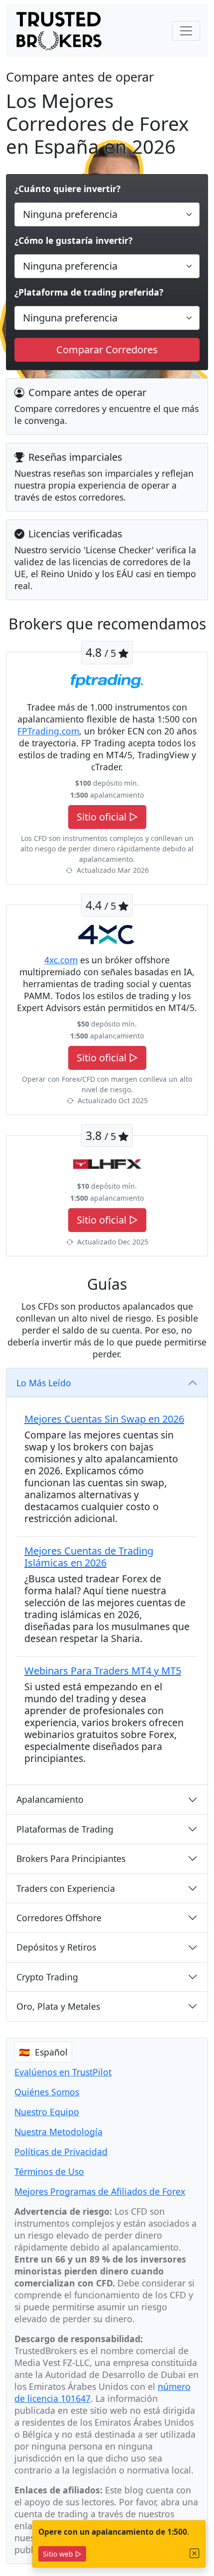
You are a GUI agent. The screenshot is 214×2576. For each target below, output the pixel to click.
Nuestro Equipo (47, 2112)
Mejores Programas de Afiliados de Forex (100, 2191)
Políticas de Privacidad (61, 2152)
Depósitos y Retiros (56, 1947)
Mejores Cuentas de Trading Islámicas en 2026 (89, 1557)
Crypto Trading (47, 1977)
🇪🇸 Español (43, 2052)
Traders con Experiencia (66, 1888)
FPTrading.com (48, 731)
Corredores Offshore (59, 1918)
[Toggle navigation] (186, 31)
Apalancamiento (50, 1799)
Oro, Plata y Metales (58, 2006)
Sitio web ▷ (62, 2554)
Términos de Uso (49, 2171)
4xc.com (61, 960)
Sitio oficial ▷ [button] (107, 817)
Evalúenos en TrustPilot (63, 2072)
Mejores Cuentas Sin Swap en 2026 (104, 1419)
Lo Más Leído (44, 1383)
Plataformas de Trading (65, 1829)
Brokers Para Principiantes (71, 1858)
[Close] (195, 2553)
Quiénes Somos (47, 2092)
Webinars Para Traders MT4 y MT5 (103, 1671)
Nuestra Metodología (58, 2132)
